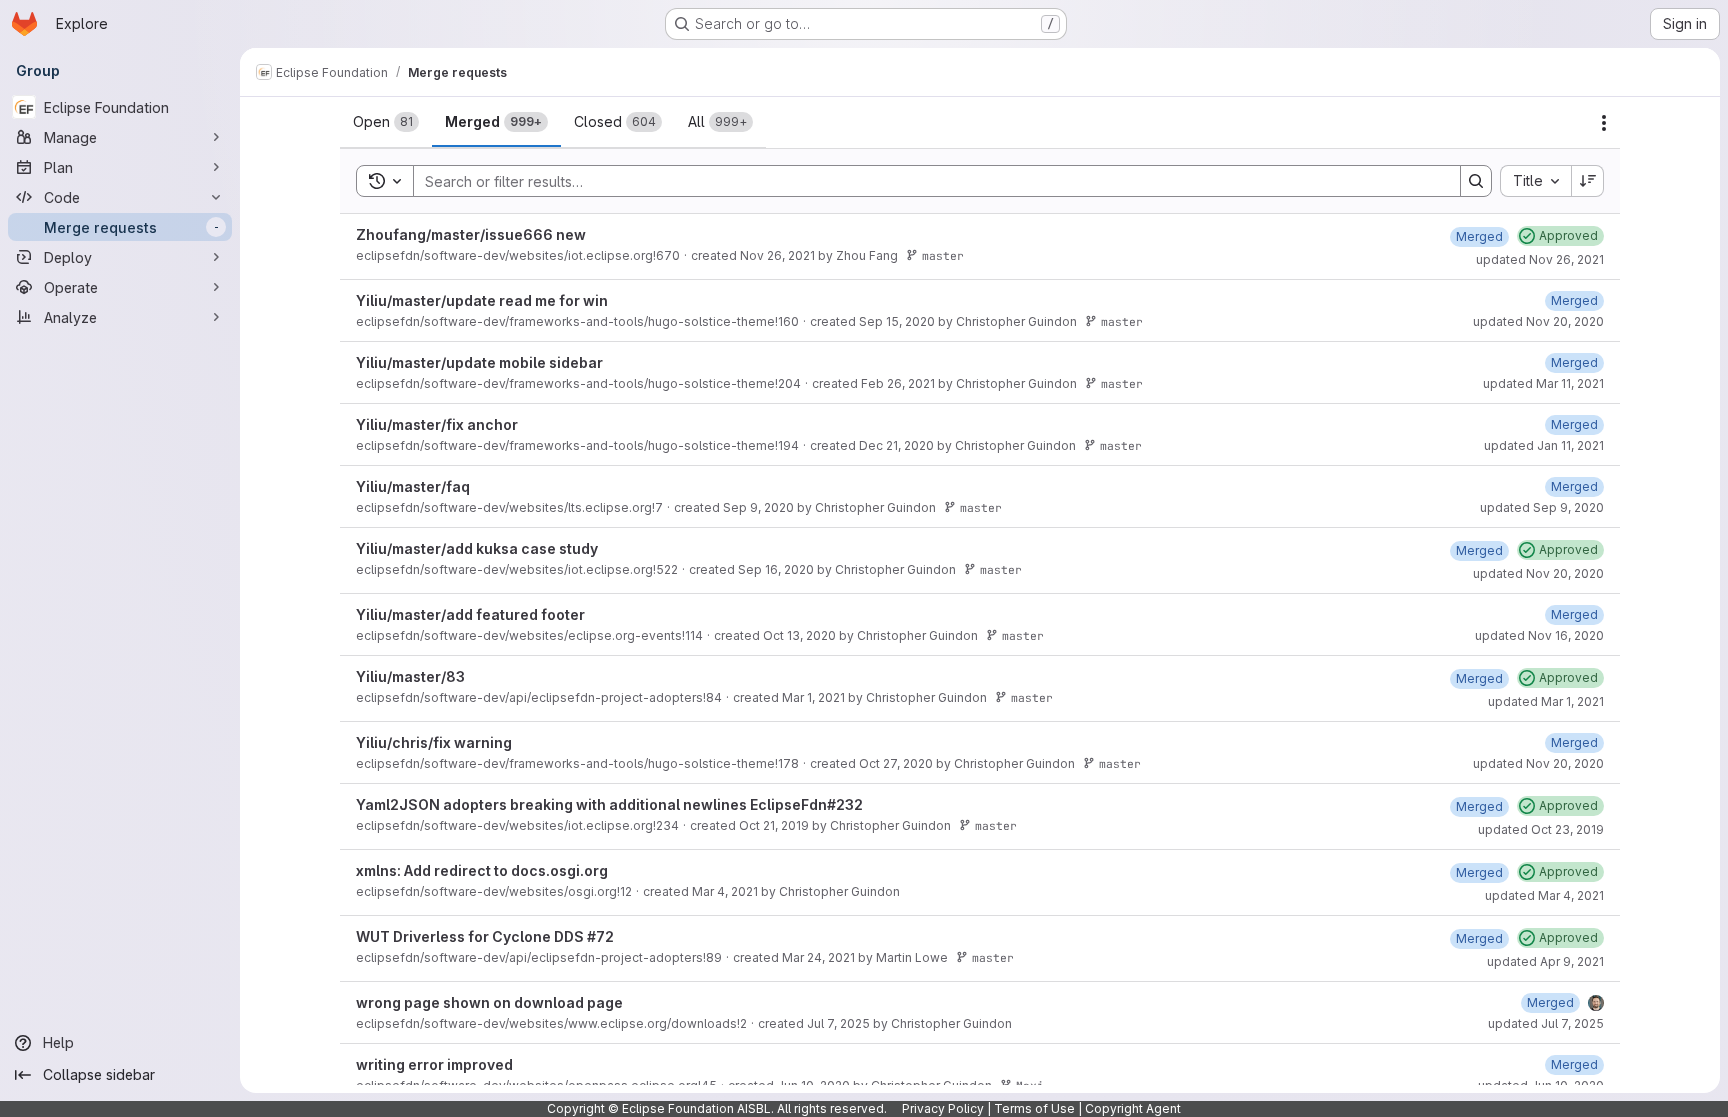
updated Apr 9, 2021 (1545, 961)
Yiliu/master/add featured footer (470, 614)
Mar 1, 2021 (813, 697)
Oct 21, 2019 (774, 825)
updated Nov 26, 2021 (1540, 259)
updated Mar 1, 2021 (1546, 701)
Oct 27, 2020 (896, 763)
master (943, 255)
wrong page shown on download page (489, 1002)
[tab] (386, 122)
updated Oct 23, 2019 (1541, 829)
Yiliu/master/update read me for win (482, 300)
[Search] (1476, 181)
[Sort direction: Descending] (1588, 181)
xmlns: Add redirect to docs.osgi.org (482, 870)
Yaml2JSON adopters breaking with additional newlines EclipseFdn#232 (609, 804)
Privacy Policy (943, 1108)
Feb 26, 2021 (898, 383)
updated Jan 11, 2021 (1544, 445)
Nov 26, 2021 (777, 255)
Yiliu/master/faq (413, 486)
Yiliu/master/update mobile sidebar (479, 362)
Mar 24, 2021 (818, 957)
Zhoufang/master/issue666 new (471, 234)
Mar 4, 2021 (725, 891)
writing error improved (434, 1064)
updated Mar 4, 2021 (1544, 895)
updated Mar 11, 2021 (1543, 383)
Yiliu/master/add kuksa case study (477, 548)
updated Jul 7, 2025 (1546, 1023)
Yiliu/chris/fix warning (434, 742)
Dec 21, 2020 (896, 445)
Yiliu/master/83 (410, 676)
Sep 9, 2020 (758, 507)
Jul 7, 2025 (838, 1023)
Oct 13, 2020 (799, 635)
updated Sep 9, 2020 (1542, 507)
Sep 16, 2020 (776, 569)
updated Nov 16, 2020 (1539, 635)
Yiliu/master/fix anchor (437, 424)
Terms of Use (1034, 1108)
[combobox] (1535, 181)
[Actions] (1604, 123)
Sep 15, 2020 (897, 321)
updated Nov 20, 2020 (1538, 321)
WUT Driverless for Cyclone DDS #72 (485, 936)
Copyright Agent (1133, 1108)
